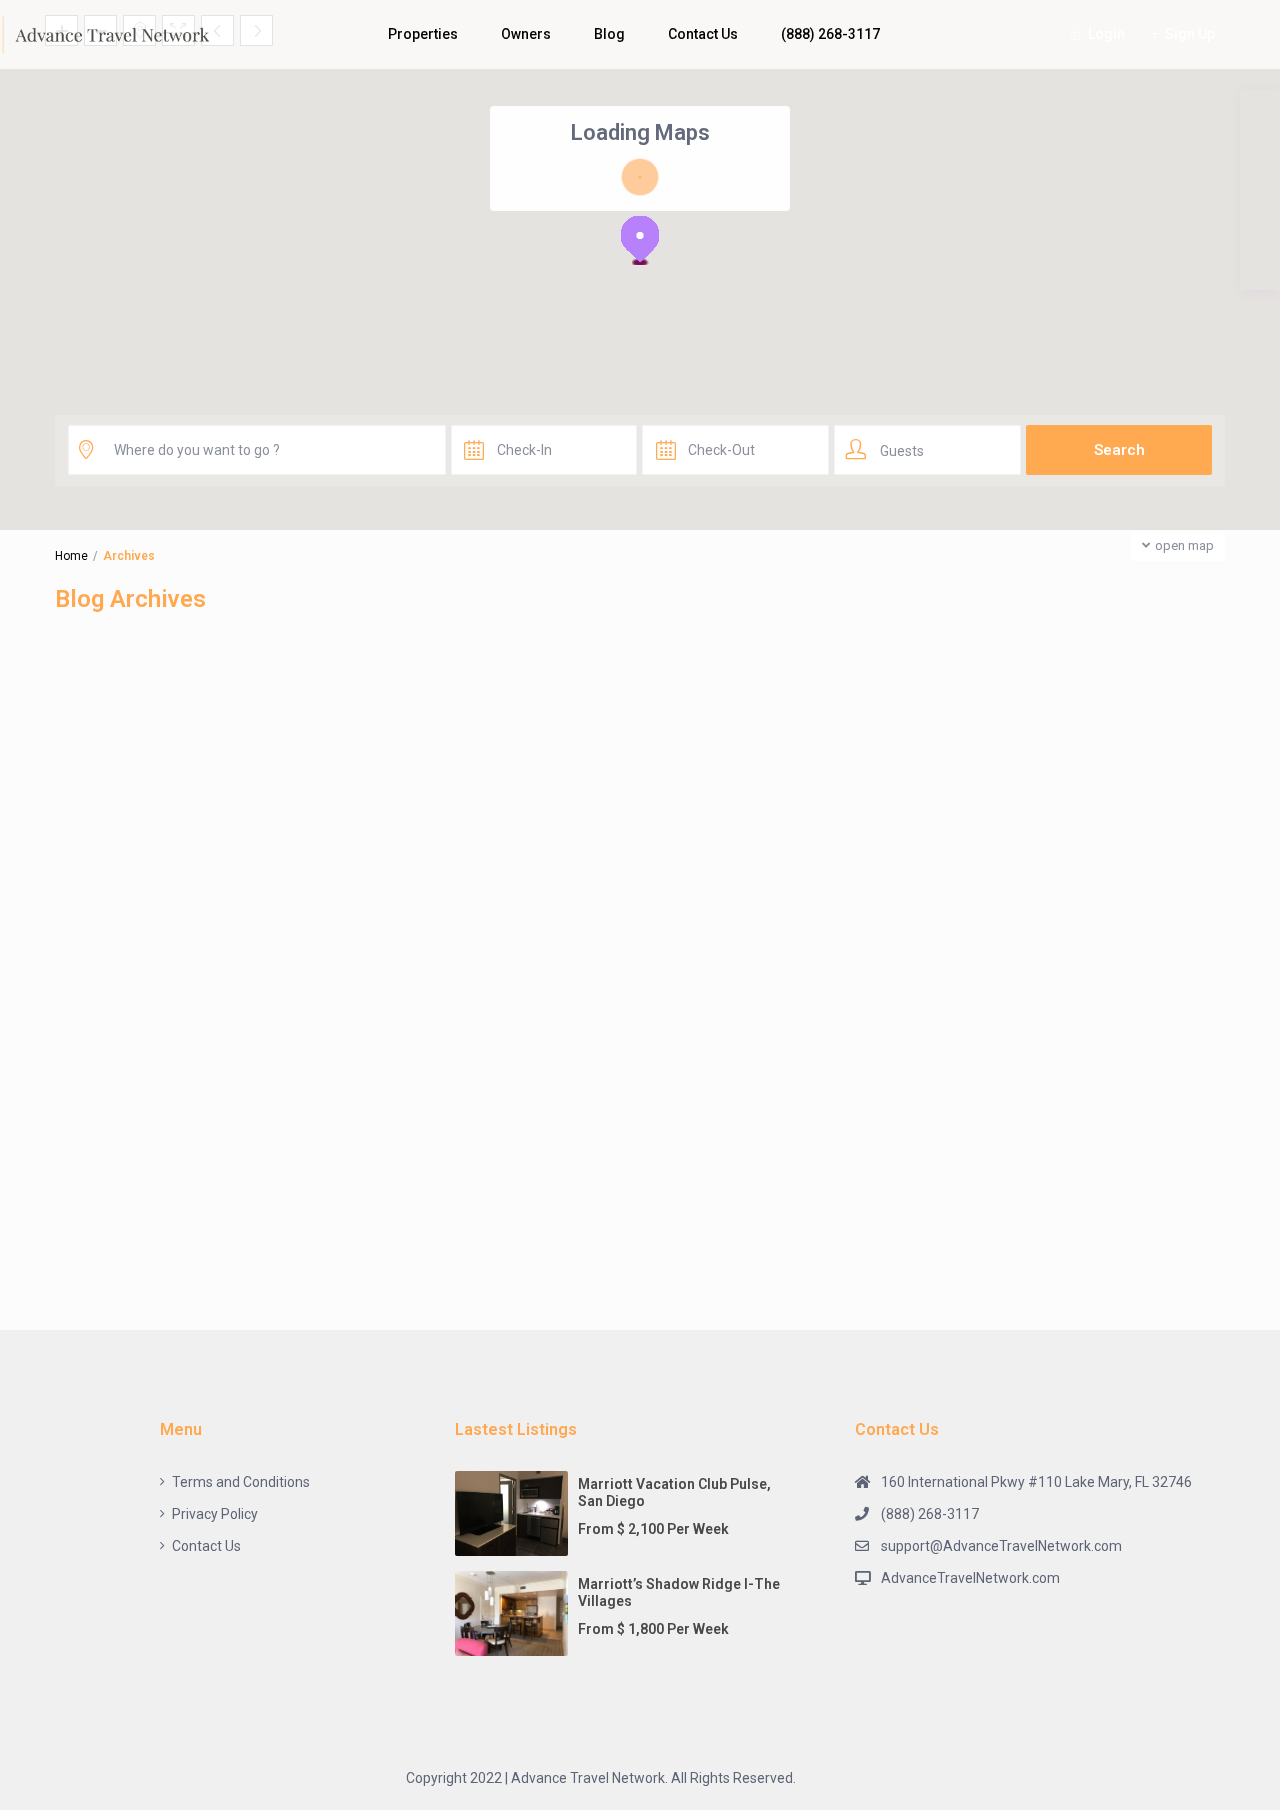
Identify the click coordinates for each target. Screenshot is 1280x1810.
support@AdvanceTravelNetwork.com (1001, 1546)
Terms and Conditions (241, 1482)
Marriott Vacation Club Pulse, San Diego (674, 1492)
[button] (640, 240)
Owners (526, 34)
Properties (423, 34)
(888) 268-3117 (830, 34)
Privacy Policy (215, 1514)
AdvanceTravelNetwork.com (970, 1578)
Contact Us (703, 34)
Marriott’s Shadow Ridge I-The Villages (679, 1592)
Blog (609, 34)
